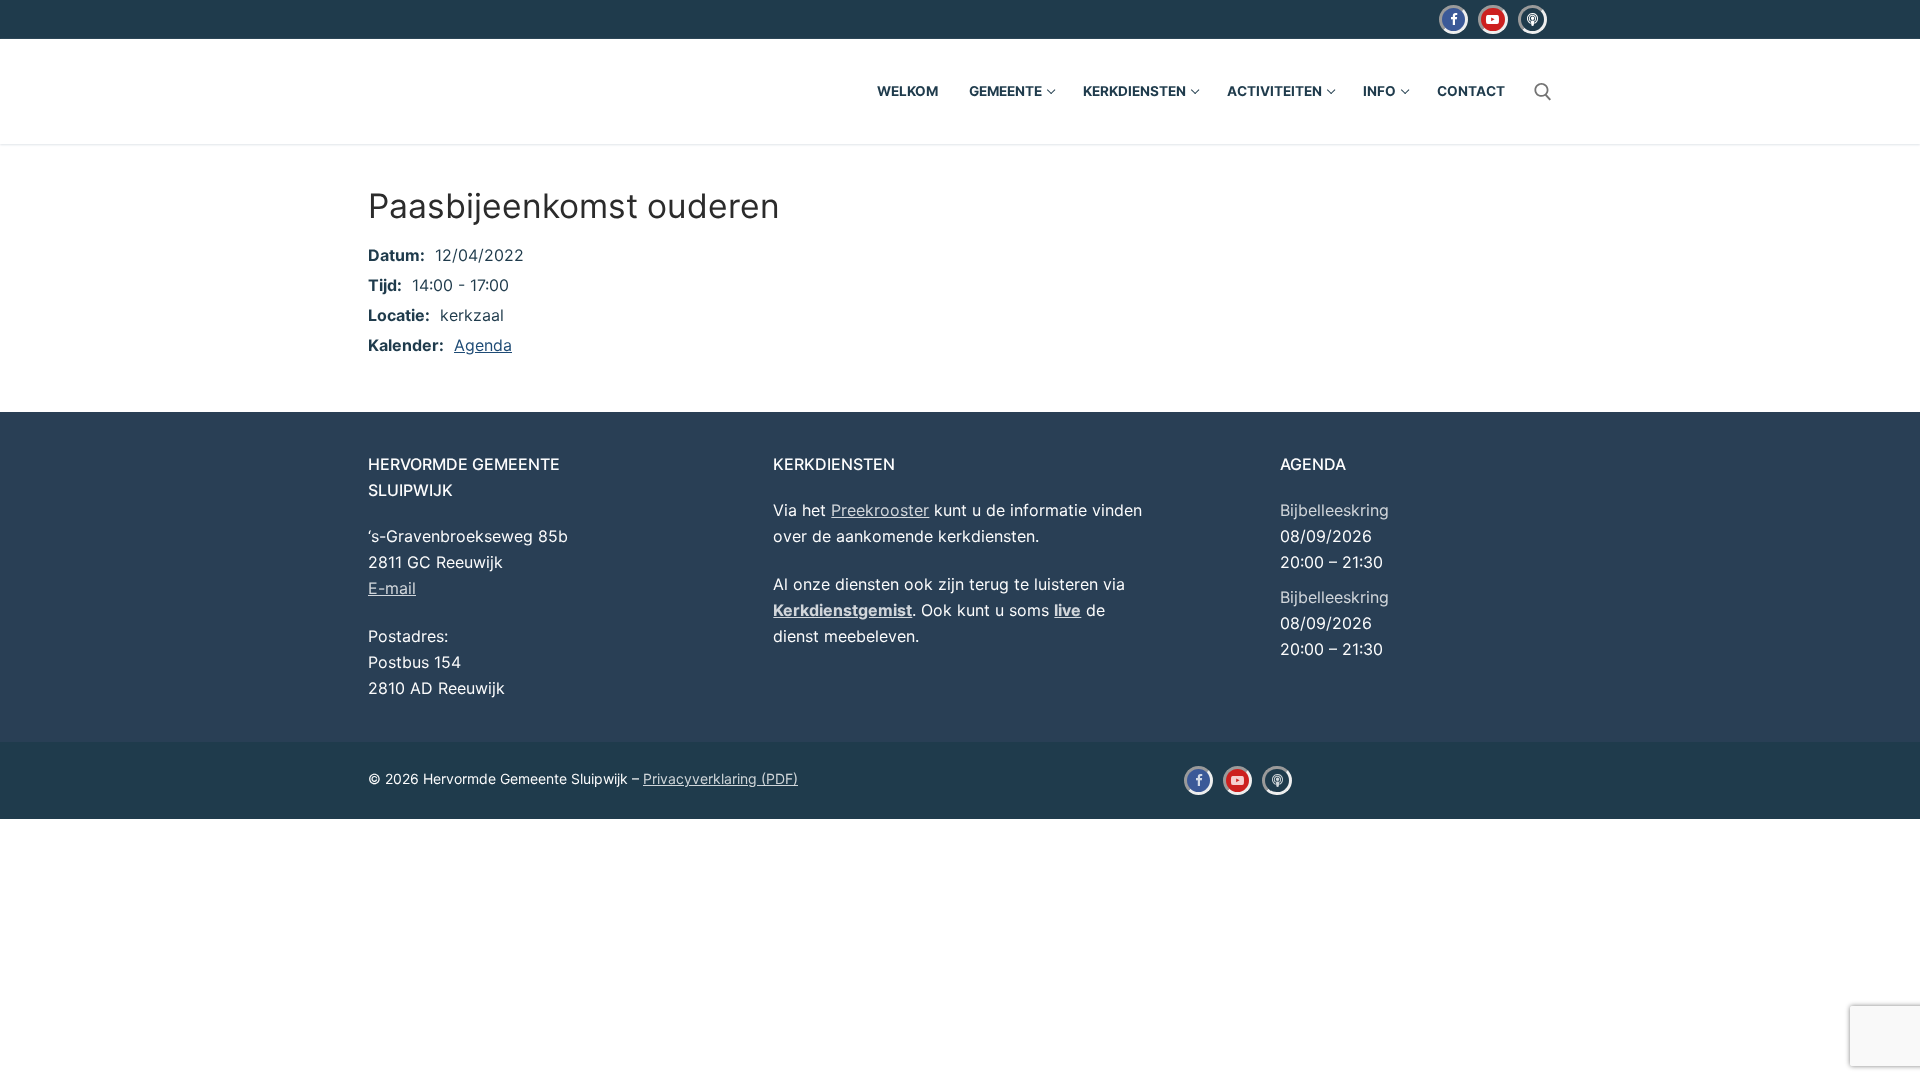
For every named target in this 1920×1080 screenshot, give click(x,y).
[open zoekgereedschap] (1543, 92)
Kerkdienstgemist (842, 610)
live (1067, 610)
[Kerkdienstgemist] (1532, 19)
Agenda (483, 345)
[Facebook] (1453, 19)
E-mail (392, 588)
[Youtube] (1492, 19)
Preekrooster (880, 510)
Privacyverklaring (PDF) (720, 778)
